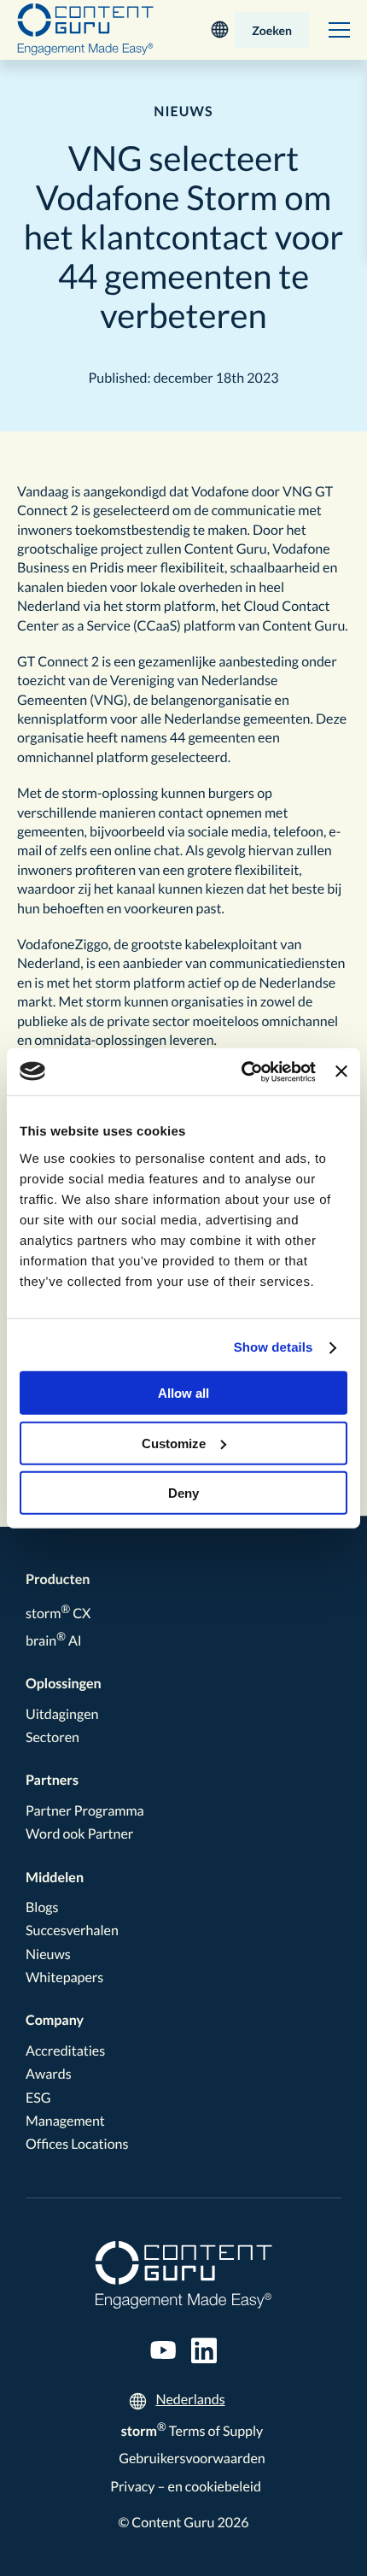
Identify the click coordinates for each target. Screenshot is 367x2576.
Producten (58, 1579)
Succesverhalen (72, 1931)
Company (55, 2020)
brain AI (54, 1641)
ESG (38, 2098)
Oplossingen (64, 1684)
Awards (49, 2074)
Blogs (42, 1907)
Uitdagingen (62, 1714)
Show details (274, 1348)
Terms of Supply (192, 2431)
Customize (174, 1443)
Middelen (55, 1878)
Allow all (183, 1393)
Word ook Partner (79, 1834)
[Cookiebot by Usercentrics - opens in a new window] (242, 1071)
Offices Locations (77, 2144)
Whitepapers (64, 1977)
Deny (183, 1493)
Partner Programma (85, 1811)
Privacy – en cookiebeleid (186, 2487)
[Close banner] (341, 1071)
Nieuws (48, 1954)
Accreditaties (65, 2051)
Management (65, 2121)
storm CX (58, 1614)
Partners (52, 1780)
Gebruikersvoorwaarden (192, 2459)
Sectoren (52, 1737)
